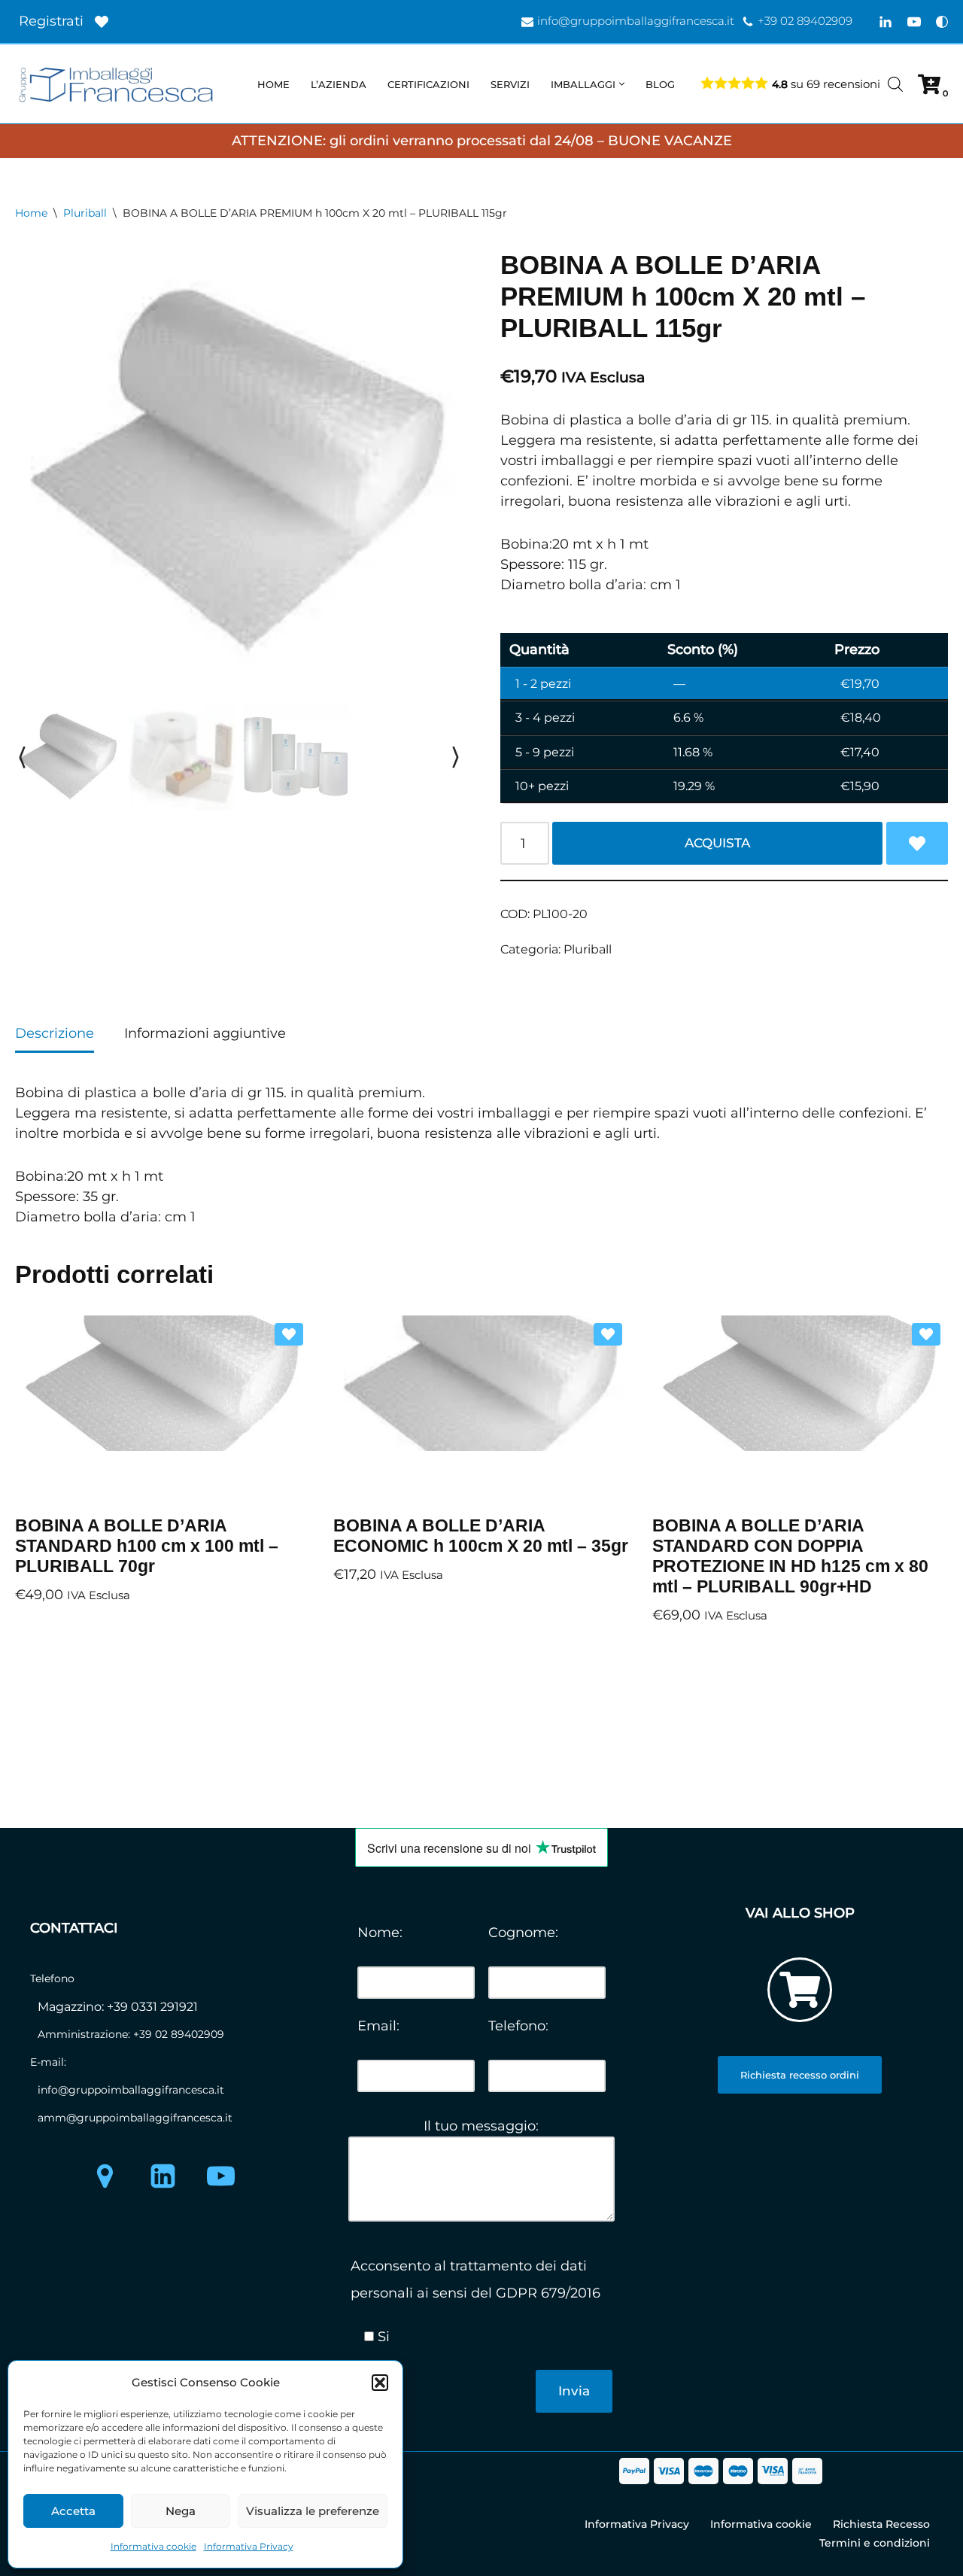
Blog (660, 84)
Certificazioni (428, 84)
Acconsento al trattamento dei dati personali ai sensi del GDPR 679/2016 (475, 2279)
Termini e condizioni (875, 2543)
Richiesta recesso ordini (800, 2075)
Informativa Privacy (249, 2546)
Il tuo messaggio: (481, 2126)
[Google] (105, 2176)
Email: (378, 2026)
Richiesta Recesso (881, 2524)
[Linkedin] (886, 22)
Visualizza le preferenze (313, 2511)
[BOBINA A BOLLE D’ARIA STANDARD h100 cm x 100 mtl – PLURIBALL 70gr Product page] (163, 1410)
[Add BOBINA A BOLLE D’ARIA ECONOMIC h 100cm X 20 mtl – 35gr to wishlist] (608, 1334)
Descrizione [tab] (55, 1033)
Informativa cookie (153, 2546)
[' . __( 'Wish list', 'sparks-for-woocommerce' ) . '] (102, 22)
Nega (181, 2511)
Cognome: (523, 1933)
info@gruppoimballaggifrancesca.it (636, 21)
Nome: (380, 1933)
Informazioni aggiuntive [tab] (205, 1033)
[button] (380, 2383)
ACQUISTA (717, 843)
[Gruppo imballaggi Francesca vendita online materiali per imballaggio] (120, 84)
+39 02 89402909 (805, 21)
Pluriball (85, 213)
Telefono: (518, 2026)
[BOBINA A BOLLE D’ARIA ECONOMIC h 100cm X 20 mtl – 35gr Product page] (481, 1410)
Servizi (510, 84)
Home (273, 84)
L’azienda (339, 84)
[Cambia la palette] (942, 22)
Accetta (73, 2511)
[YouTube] (914, 22)
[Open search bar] (895, 84)
